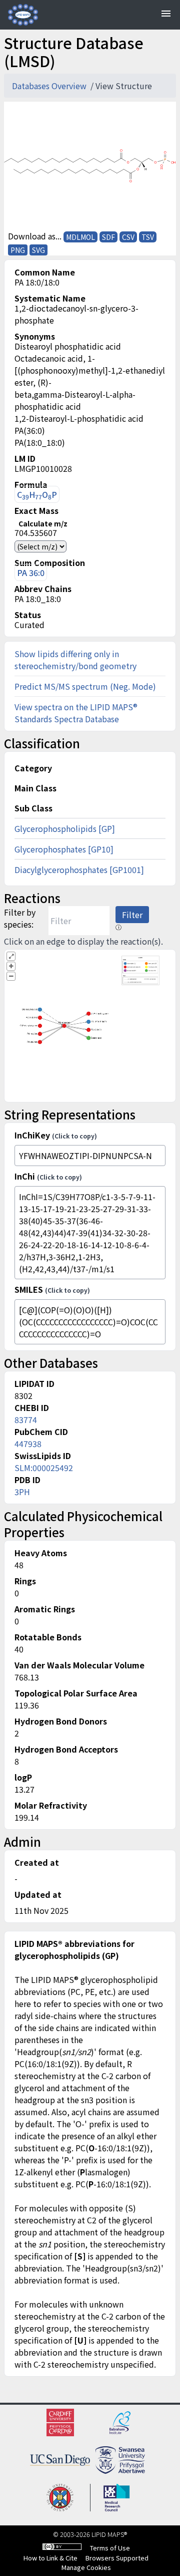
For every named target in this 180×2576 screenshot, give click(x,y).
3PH (22, 1492)
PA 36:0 (31, 573)
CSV (128, 237)
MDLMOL (80, 237)
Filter (132, 915)
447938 (28, 1444)
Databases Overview (50, 86)
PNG (18, 250)
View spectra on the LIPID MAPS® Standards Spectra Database (76, 713)
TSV (148, 237)
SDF (108, 237)
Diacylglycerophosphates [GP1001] (79, 870)
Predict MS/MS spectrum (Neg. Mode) (85, 686)
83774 (26, 1419)
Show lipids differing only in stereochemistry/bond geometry (75, 660)
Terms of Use (110, 2548)
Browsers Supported (117, 2558)
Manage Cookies (86, 2567)
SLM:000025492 (44, 1468)
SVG (38, 250)
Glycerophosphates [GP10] (64, 849)
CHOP (37, 495)
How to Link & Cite (50, 2558)
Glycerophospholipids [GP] (65, 828)
